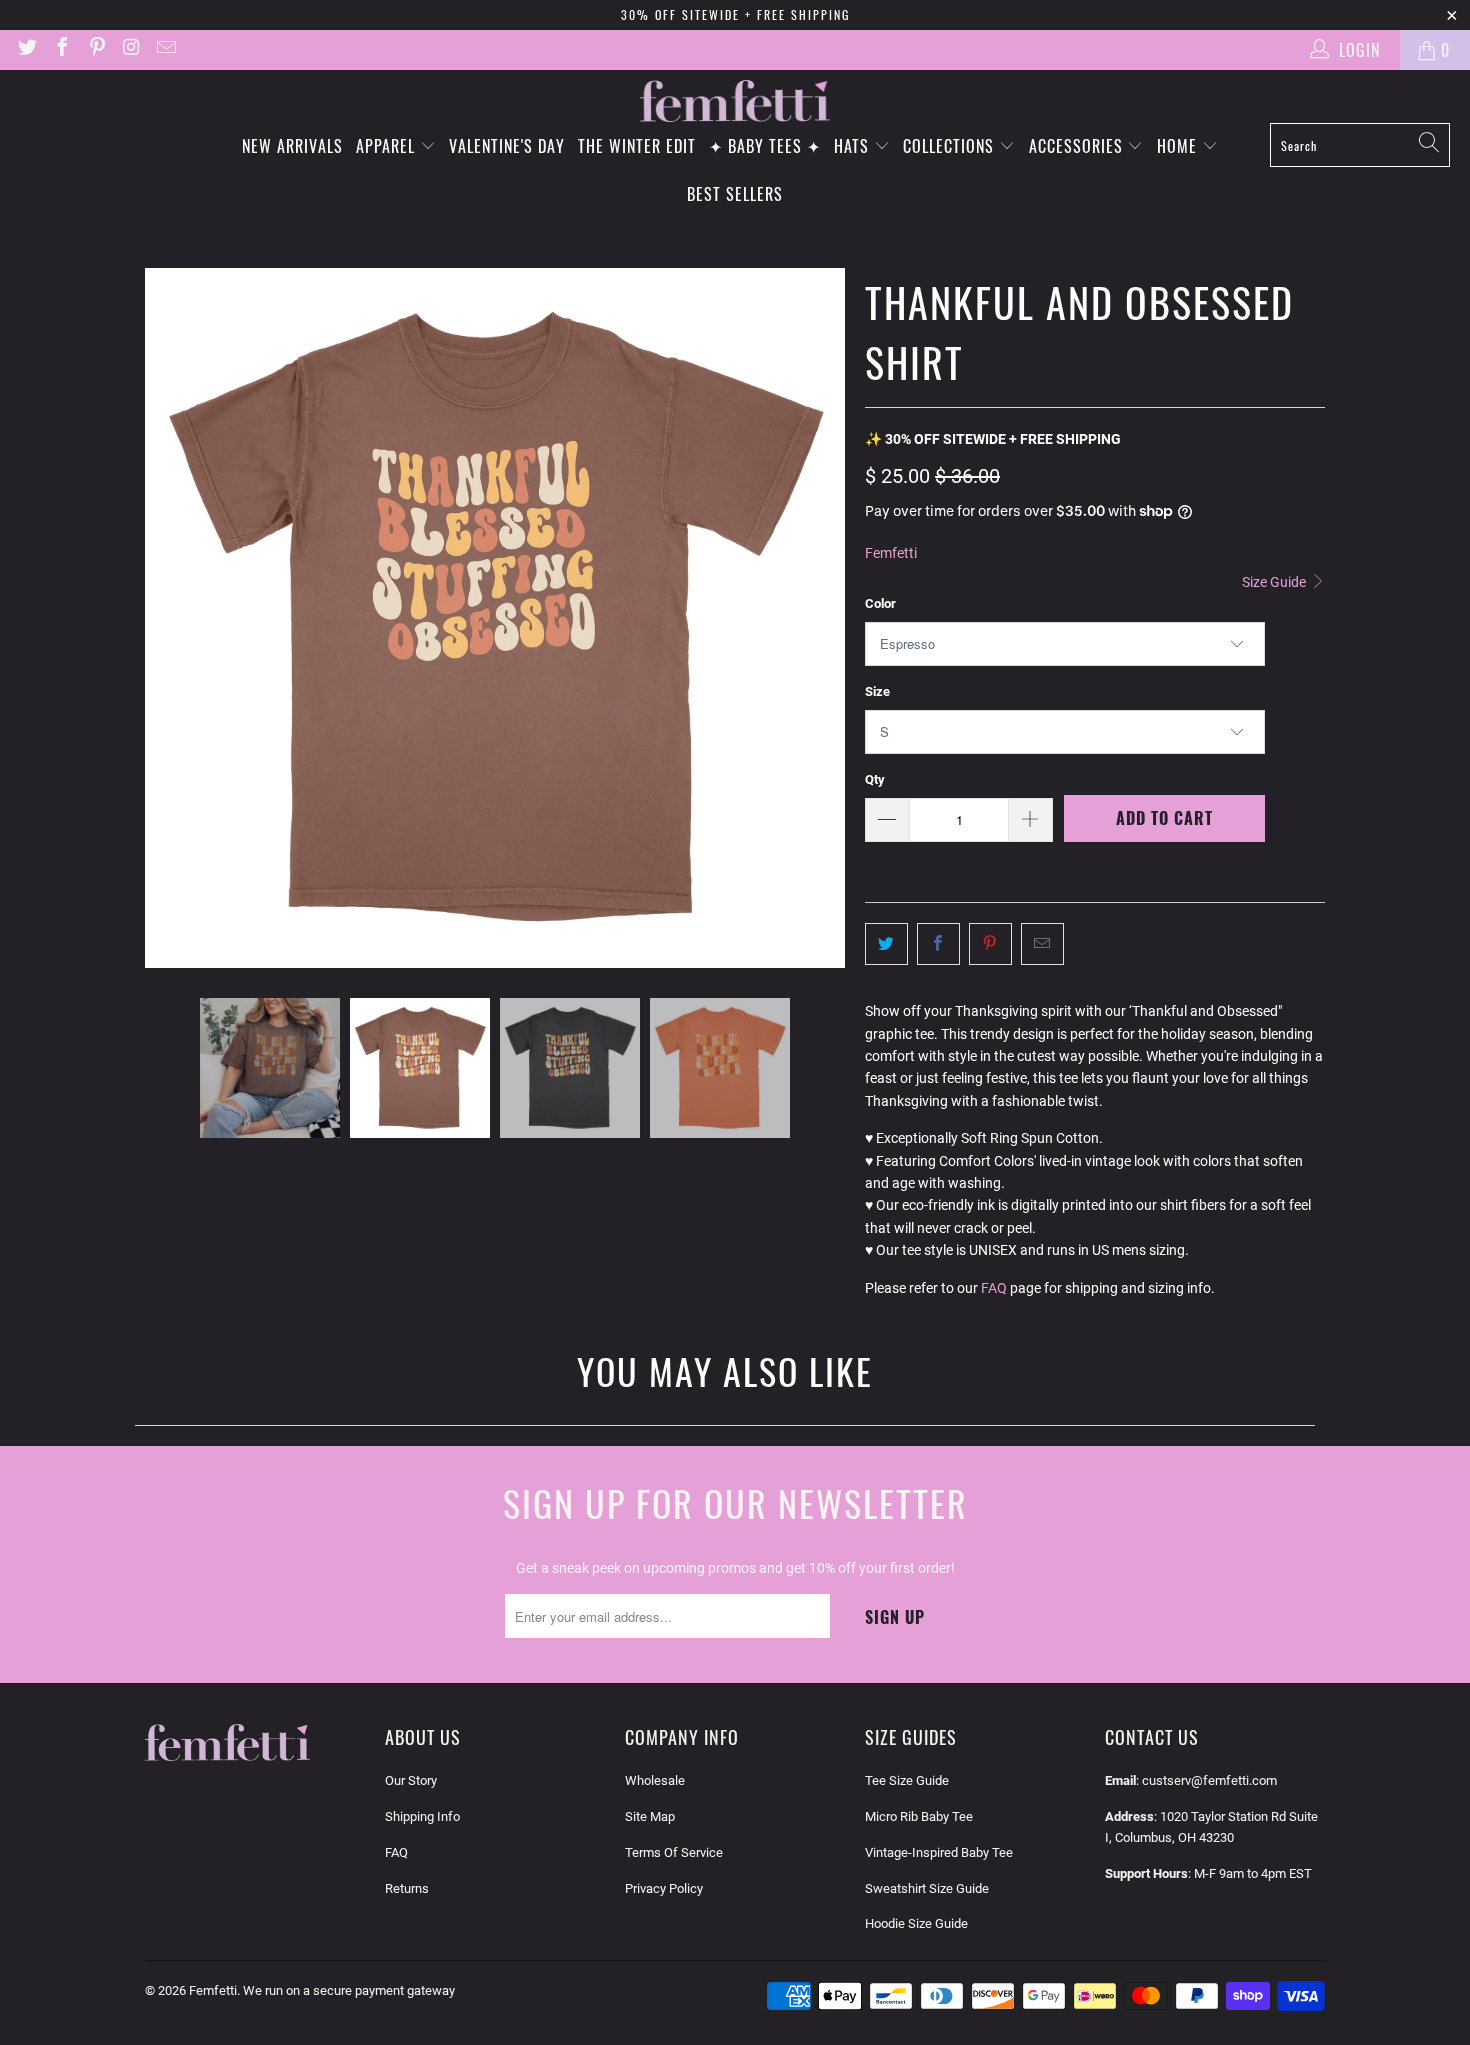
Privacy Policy (664, 1888)
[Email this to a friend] (1042, 944)
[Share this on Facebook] (938, 944)
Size (877, 691)
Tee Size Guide (907, 1780)
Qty (875, 779)
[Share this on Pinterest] (990, 944)
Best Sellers (735, 194)
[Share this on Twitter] (886, 944)
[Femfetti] (735, 101)
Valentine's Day (507, 146)
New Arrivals (292, 146)
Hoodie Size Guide (916, 1923)
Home (1179, 146)
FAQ (994, 1288)
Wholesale (655, 1780)
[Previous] (160, 618)
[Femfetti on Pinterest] (96, 49)
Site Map (650, 1816)
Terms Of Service (674, 1852)
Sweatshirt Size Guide (927, 1888)
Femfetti (891, 553)
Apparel (388, 146)
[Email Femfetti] (165, 49)
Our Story (411, 1780)
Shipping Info (422, 1816)
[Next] (830, 618)
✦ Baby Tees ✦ (765, 146)
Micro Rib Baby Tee (919, 1816)
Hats (854, 146)
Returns (407, 1888)
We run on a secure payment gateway (349, 1990)
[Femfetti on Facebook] (61, 49)
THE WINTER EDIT (637, 146)
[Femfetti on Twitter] (26, 49)
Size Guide (1275, 582)
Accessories (1078, 146)
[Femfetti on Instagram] (131, 49)
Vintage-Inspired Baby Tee (939, 1852)
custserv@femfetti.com (1209, 1780)
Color (880, 603)
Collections (951, 146)
